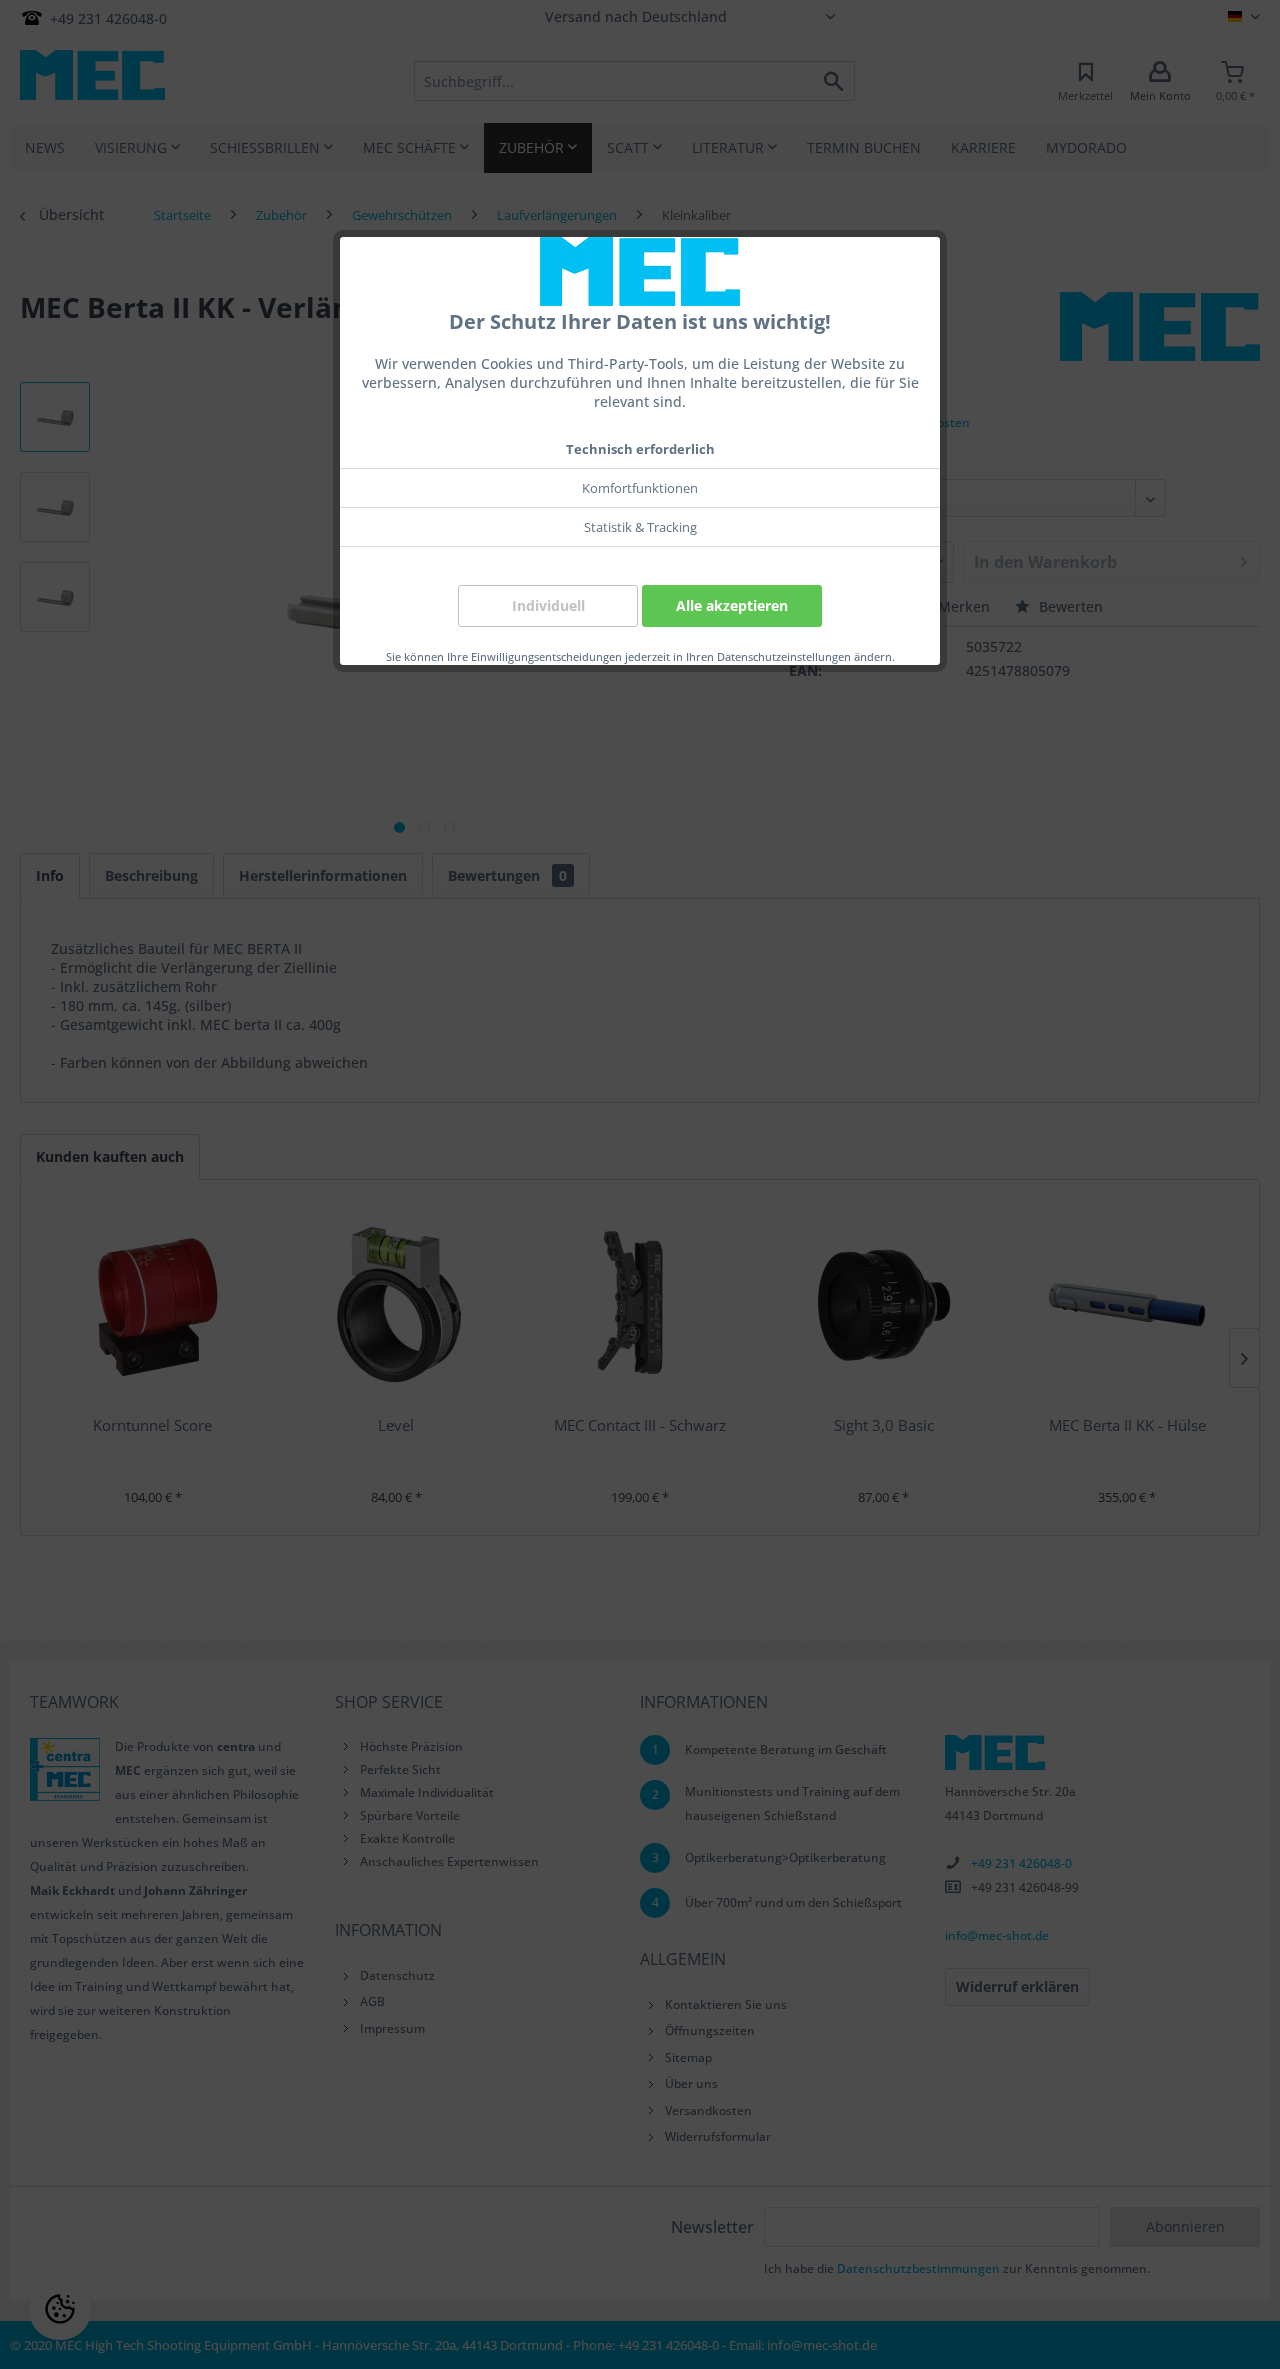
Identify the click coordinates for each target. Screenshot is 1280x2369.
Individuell (548, 605)
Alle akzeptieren (732, 605)
